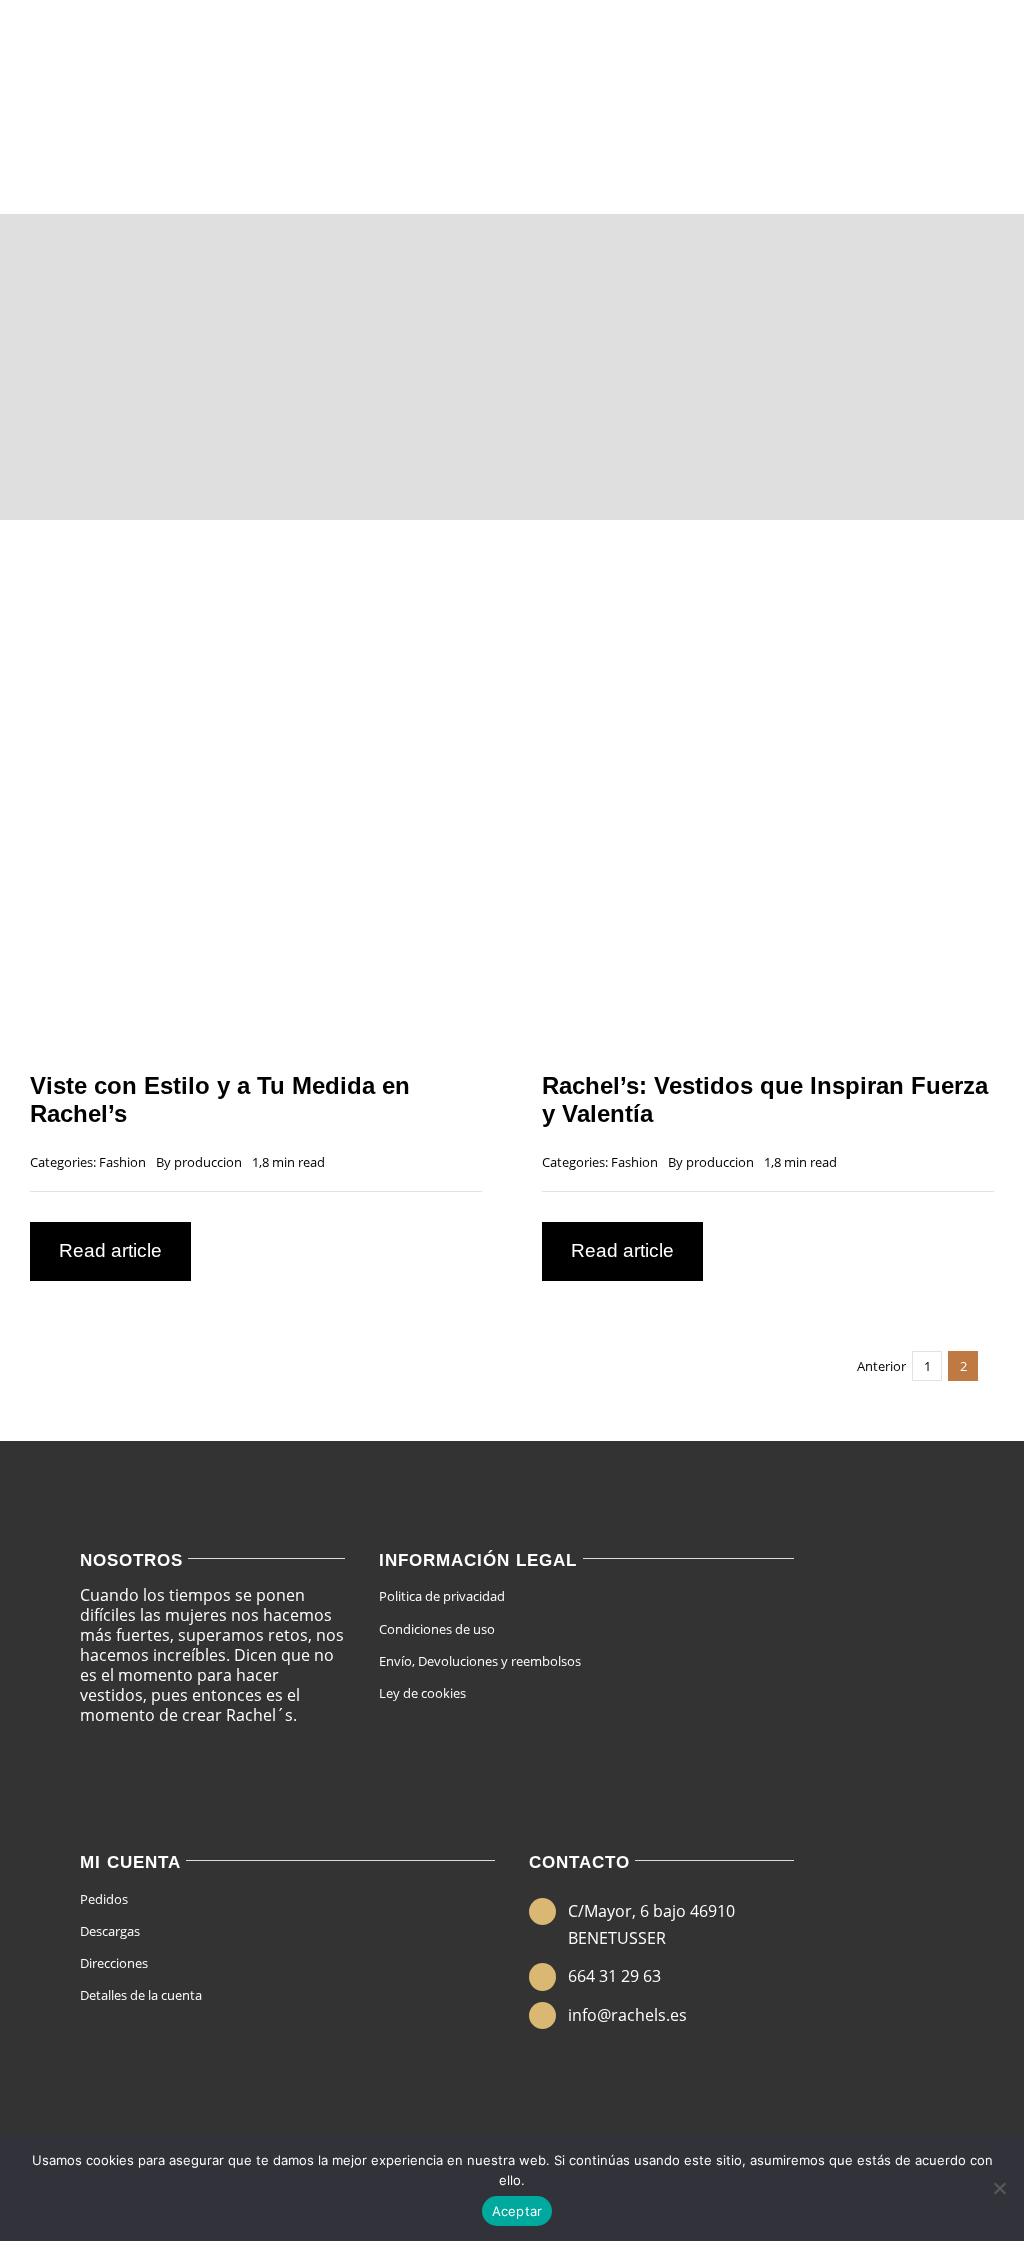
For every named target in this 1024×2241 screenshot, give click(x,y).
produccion (208, 1162)
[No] (999, 2188)
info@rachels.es (627, 2015)
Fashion (122, 1162)
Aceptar (517, 2211)
